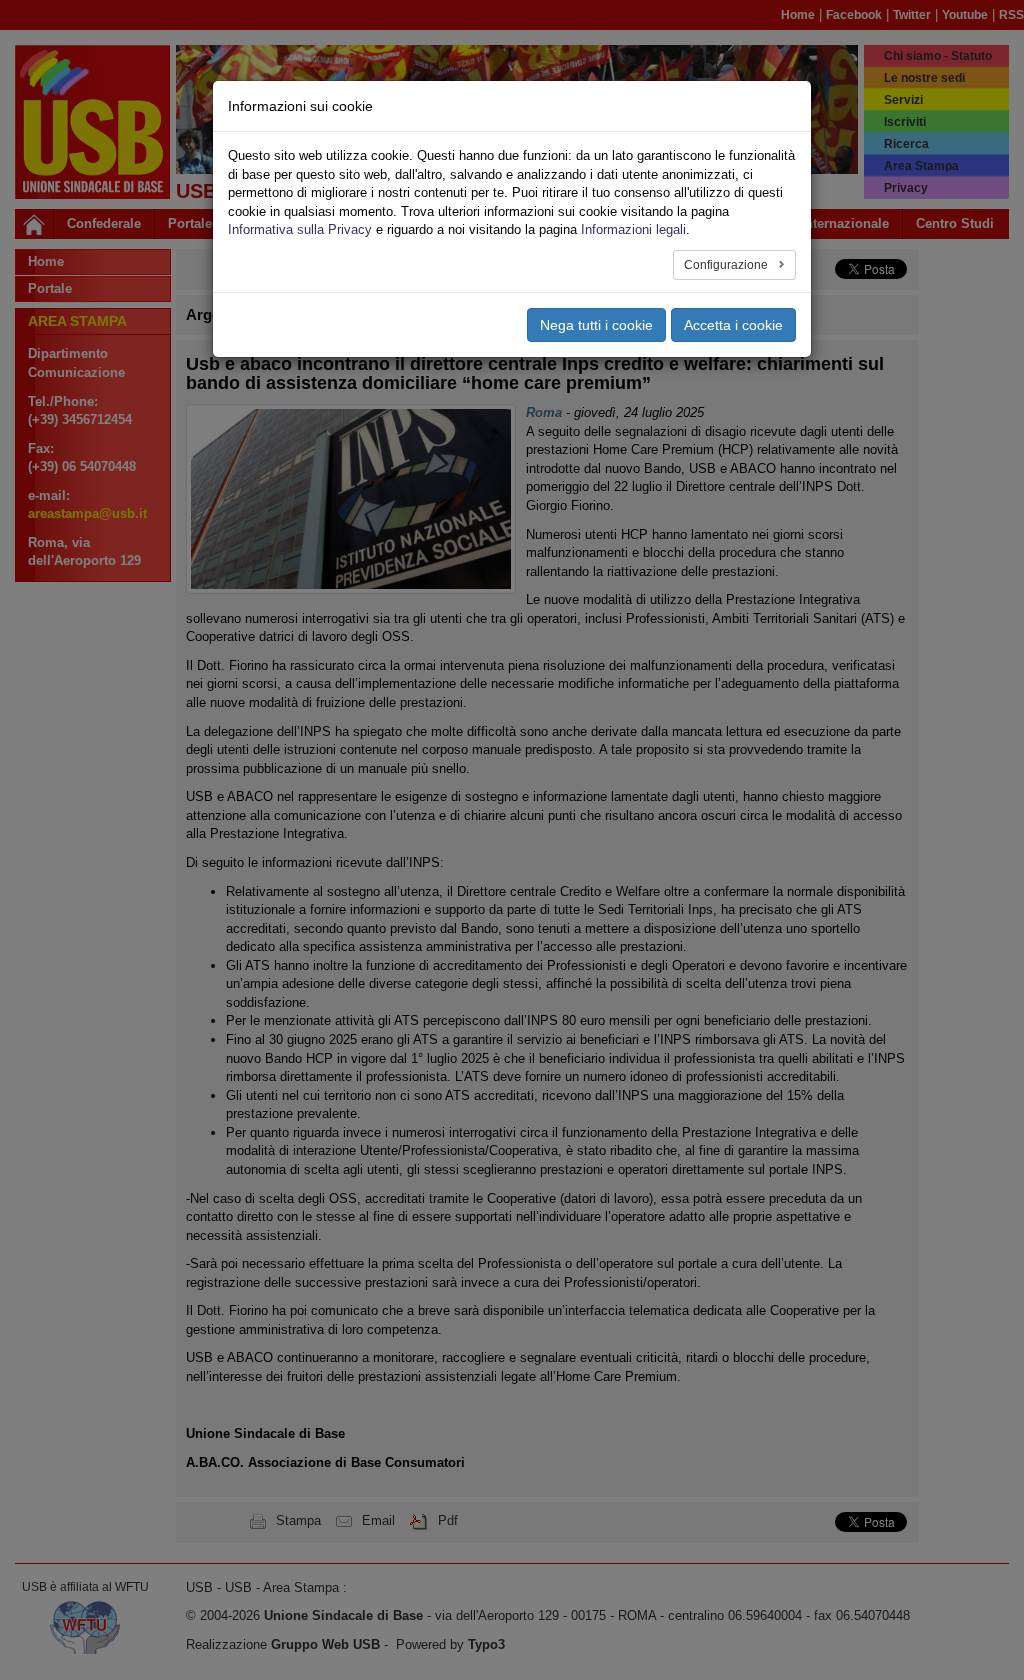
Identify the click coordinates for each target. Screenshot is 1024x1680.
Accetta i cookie (733, 325)
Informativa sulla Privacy (300, 229)
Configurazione (727, 265)
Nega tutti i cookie (596, 325)
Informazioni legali (633, 229)
